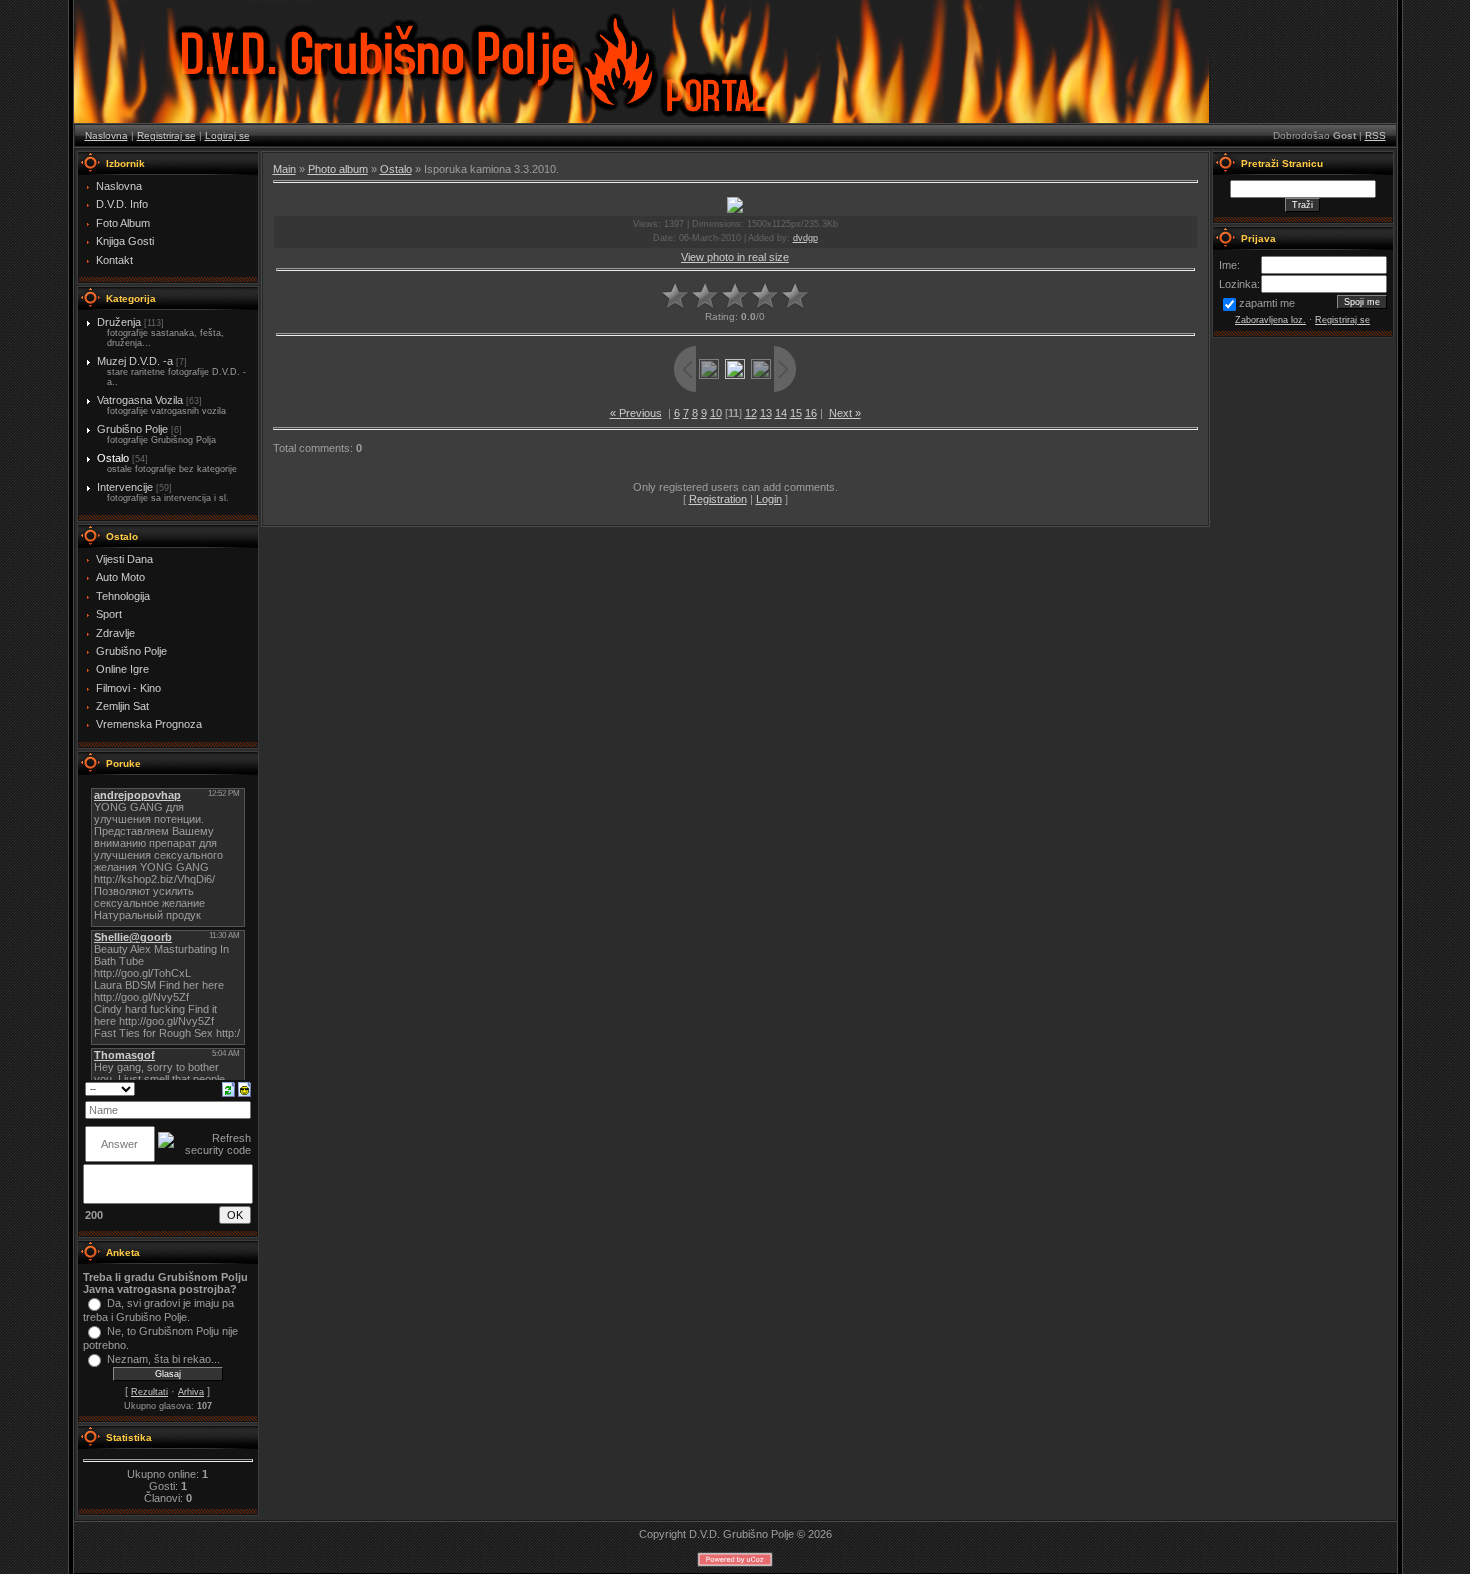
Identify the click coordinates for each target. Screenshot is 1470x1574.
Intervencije (125, 487)
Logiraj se (227, 135)
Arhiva (191, 1392)
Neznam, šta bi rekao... (163, 1359)
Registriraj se (166, 135)
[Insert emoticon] (244, 1088)
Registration (718, 499)
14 (781, 413)
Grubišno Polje (132, 429)
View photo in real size (735, 257)
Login (769, 499)
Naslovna (106, 135)
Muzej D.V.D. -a (135, 361)
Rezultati (149, 1392)
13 (766, 413)
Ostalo (113, 458)
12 (751, 413)
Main (284, 169)
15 (796, 413)
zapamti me (1267, 303)
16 (811, 413)
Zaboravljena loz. (1270, 320)
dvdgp (805, 238)
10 (716, 413)
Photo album (338, 169)
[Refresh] (228, 1088)
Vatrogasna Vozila (140, 400)
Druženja (119, 322)
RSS (1375, 135)
